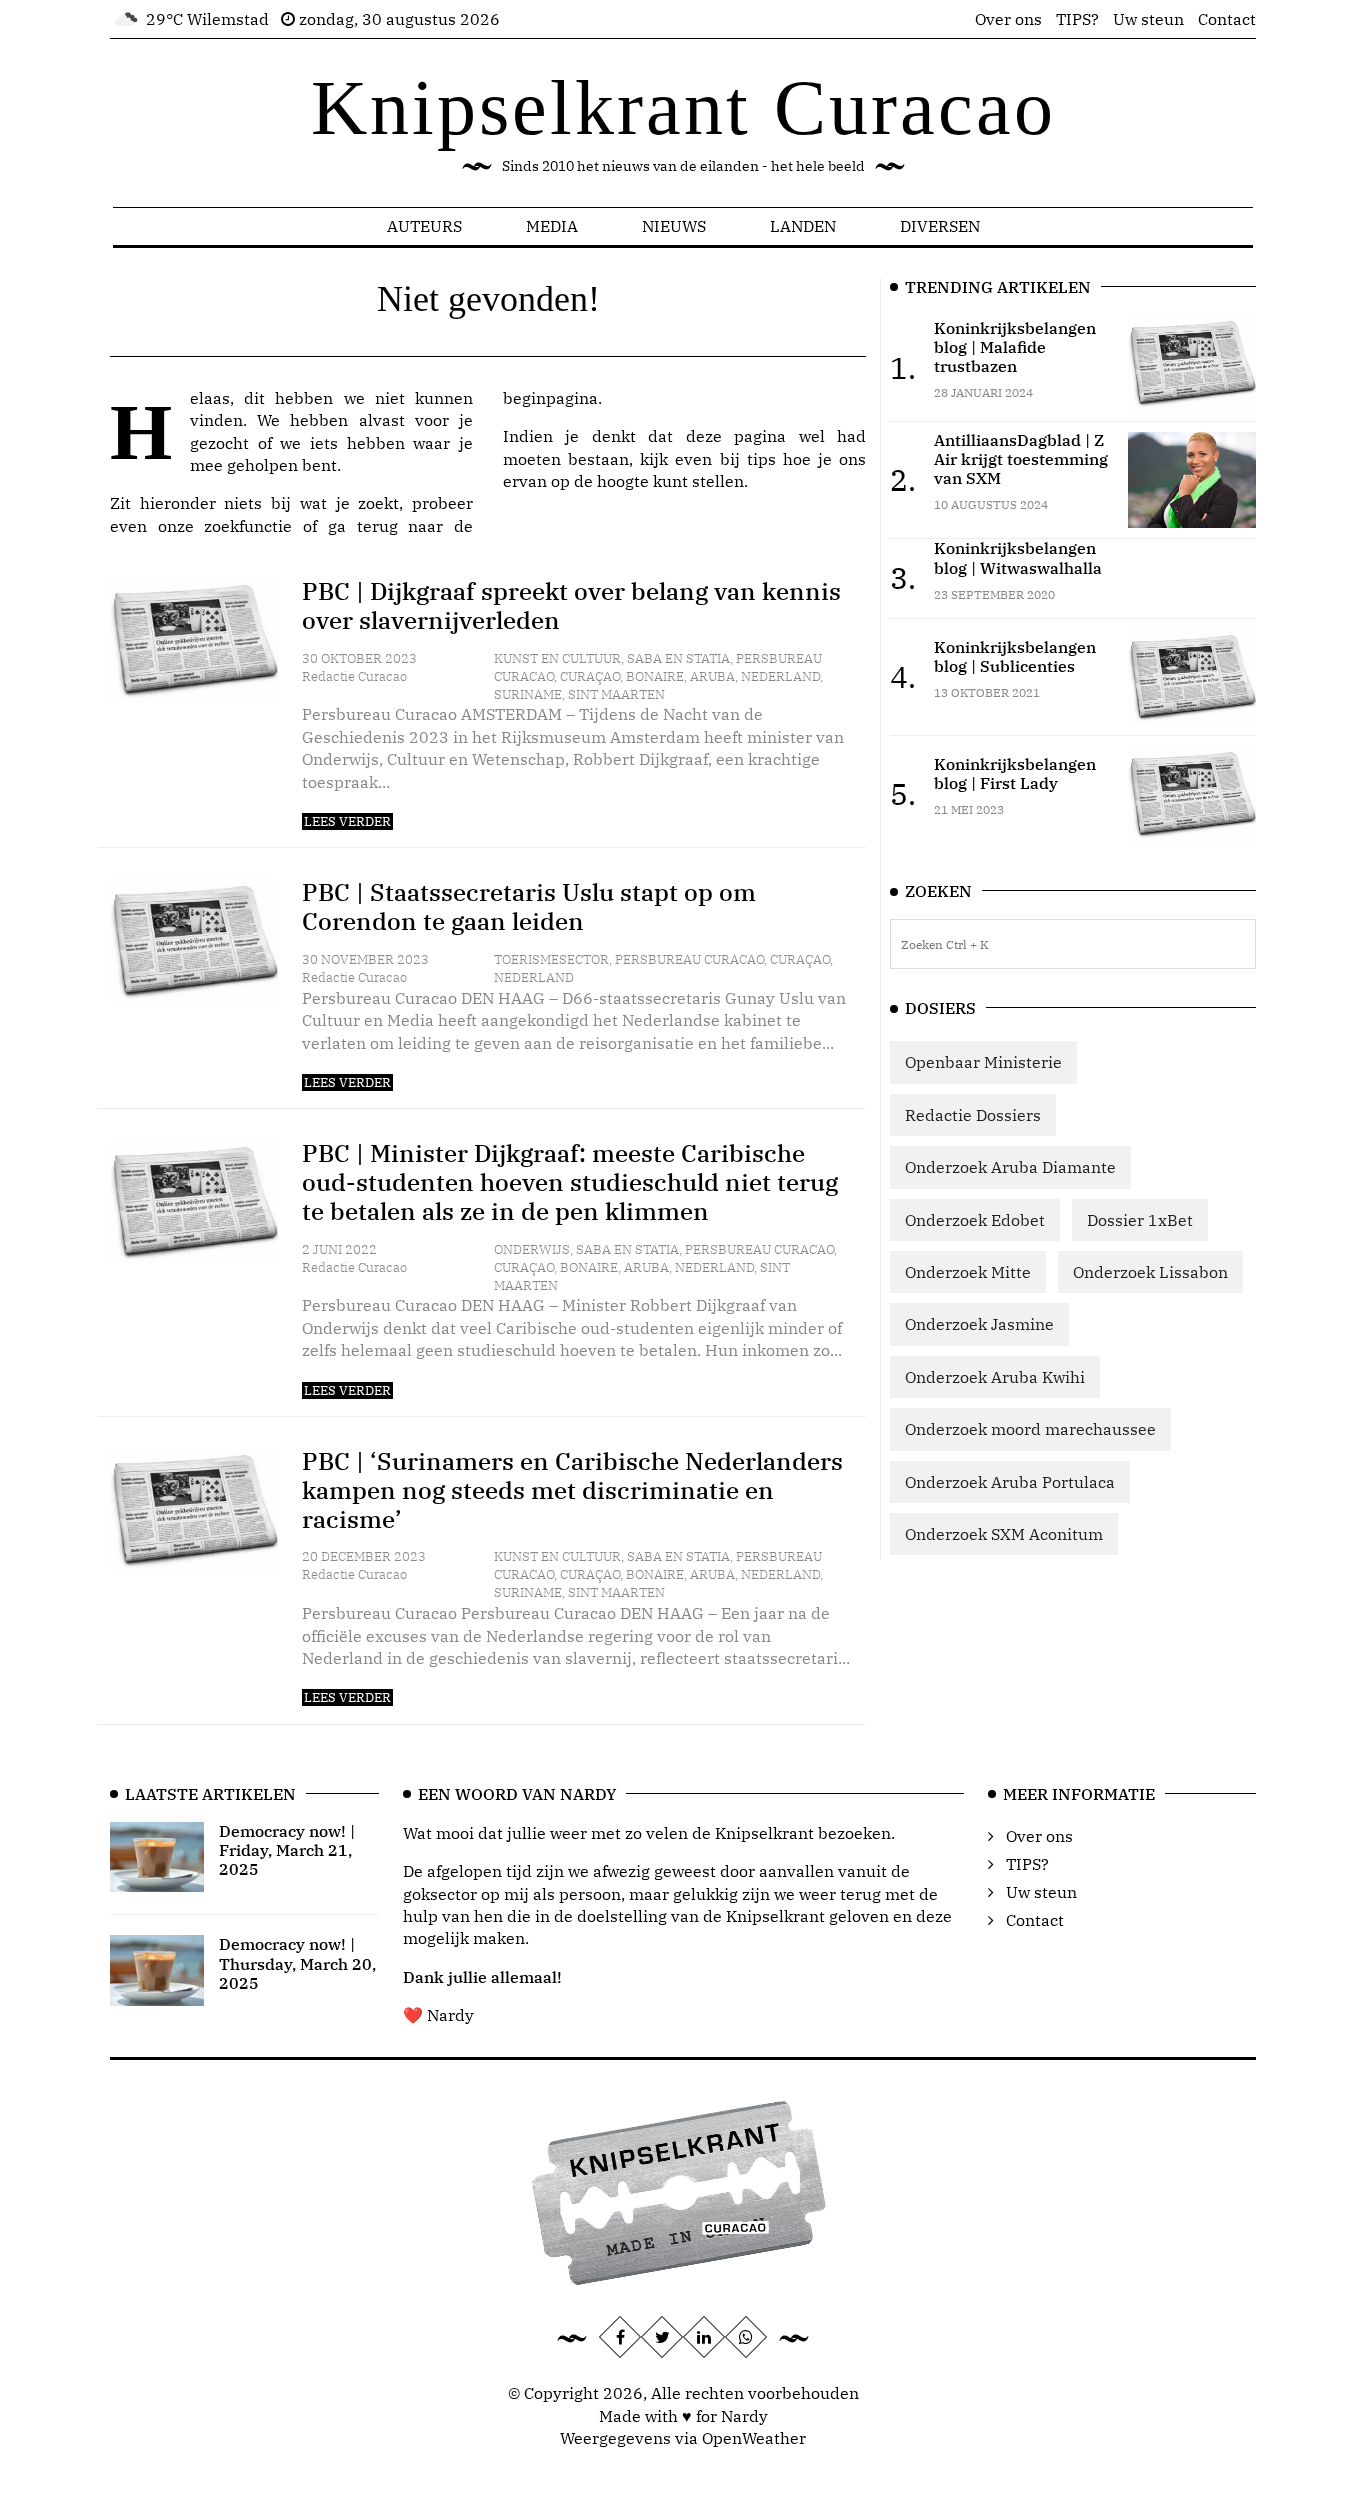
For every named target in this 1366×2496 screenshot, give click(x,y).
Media (552, 226)
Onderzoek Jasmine (979, 1324)
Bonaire (655, 676)
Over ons (1008, 19)
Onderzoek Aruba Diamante (1010, 1167)
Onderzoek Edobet (975, 1220)
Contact (1227, 19)
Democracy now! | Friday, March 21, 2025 (287, 1850)
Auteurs (424, 226)
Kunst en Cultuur (557, 658)
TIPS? (1077, 19)
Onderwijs (532, 1249)
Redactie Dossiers (973, 1115)
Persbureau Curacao (689, 959)
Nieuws (674, 226)
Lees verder (347, 821)
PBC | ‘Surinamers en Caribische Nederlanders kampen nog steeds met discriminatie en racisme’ (572, 1490)
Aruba (712, 676)
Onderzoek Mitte (968, 1272)
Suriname (528, 694)
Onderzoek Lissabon (1150, 1272)
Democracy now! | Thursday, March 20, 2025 (297, 1963)
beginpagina (550, 398)
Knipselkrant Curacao (683, 107)
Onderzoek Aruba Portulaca (1010, 1482)
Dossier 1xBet (1140, 1220)
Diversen (940, 226)
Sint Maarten (616, 694)
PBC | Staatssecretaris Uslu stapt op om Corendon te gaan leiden (529, 906)
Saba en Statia (678, 658)
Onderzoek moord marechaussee (1030, 1429)
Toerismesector (551, 959)
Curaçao (590, 676)
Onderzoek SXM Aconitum (1004, 1534)
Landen (803, 226)
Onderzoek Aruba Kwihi (995, 1377)
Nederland (780, 676)
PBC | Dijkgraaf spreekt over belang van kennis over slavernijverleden (571, 605)
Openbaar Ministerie (983, 1062)
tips (761, 459)
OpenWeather (754, 2438)
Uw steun (1148, 19)
